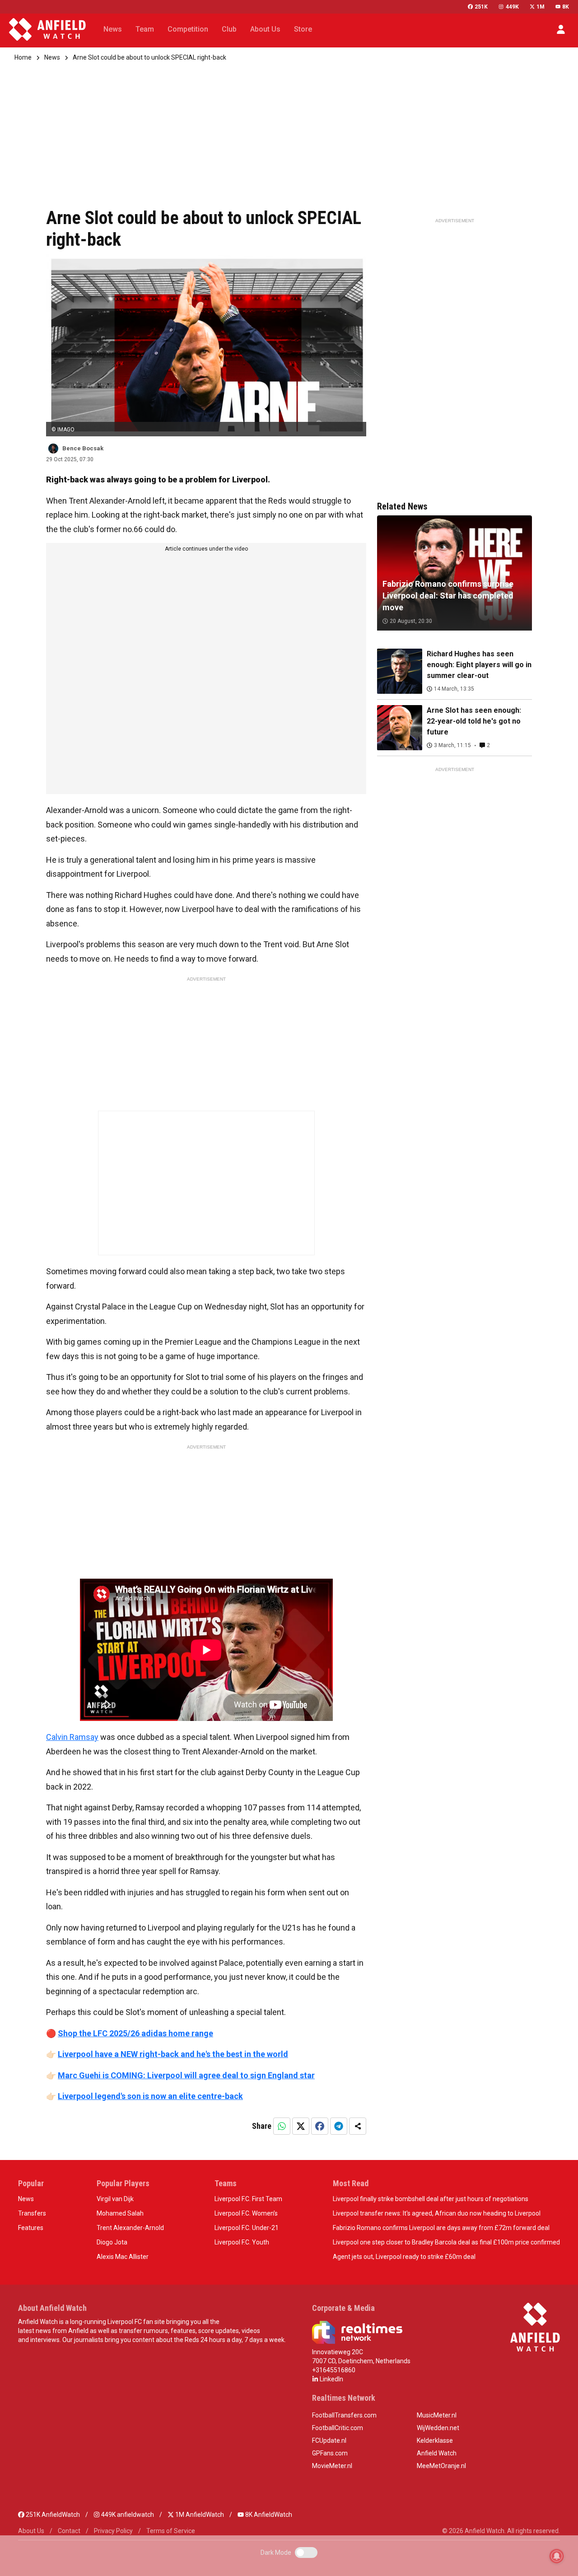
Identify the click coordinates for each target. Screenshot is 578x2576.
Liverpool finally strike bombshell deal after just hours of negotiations (431, 2199)
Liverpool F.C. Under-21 (247, 2228)
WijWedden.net (438, 2428)
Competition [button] (188, 29)
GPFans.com (330, 2453)
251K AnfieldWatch (52, 2515)
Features (31, 2228)
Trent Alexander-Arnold (130, 2228)
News (52, 57)
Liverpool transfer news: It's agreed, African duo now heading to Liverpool (437, 2213)
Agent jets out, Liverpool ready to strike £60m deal (404, 2257)
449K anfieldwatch (127, 2515)
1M (541, 7)
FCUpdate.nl (329, 2440)
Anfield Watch (437, 2453)
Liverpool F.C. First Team (248, 2199)
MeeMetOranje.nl (441, 2466)
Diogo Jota (112, 2242)
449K (512, 7)
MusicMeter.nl (437, 2415)
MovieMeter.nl (332, 2466)
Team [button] (145, 29)
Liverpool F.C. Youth (242, 2242)
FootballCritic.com (338, 2428)
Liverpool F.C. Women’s (246, 2213)
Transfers (32, 2213)
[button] (561, 29)
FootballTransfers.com (344, 2415)
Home (23, 57)
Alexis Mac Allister (123, 2257)
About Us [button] (265, 29)
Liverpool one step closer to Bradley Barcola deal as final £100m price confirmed (446, 2242)
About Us (31, 2531)
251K (481, 7)
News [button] (113, 29)
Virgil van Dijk (115, 2199)
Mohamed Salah (120, 2213)
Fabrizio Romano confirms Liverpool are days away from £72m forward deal (441, 2228)
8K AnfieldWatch (268, 2515)
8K (566, 7)
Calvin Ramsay (72, 1737)
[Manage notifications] (557, 2556)
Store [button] (303, 29)
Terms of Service (171, 2531)
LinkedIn (331, 2379)
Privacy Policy (113, 2531)
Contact (69, 2531)
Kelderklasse (435, 2440)
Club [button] (229, 29)
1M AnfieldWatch (199, 2515)
